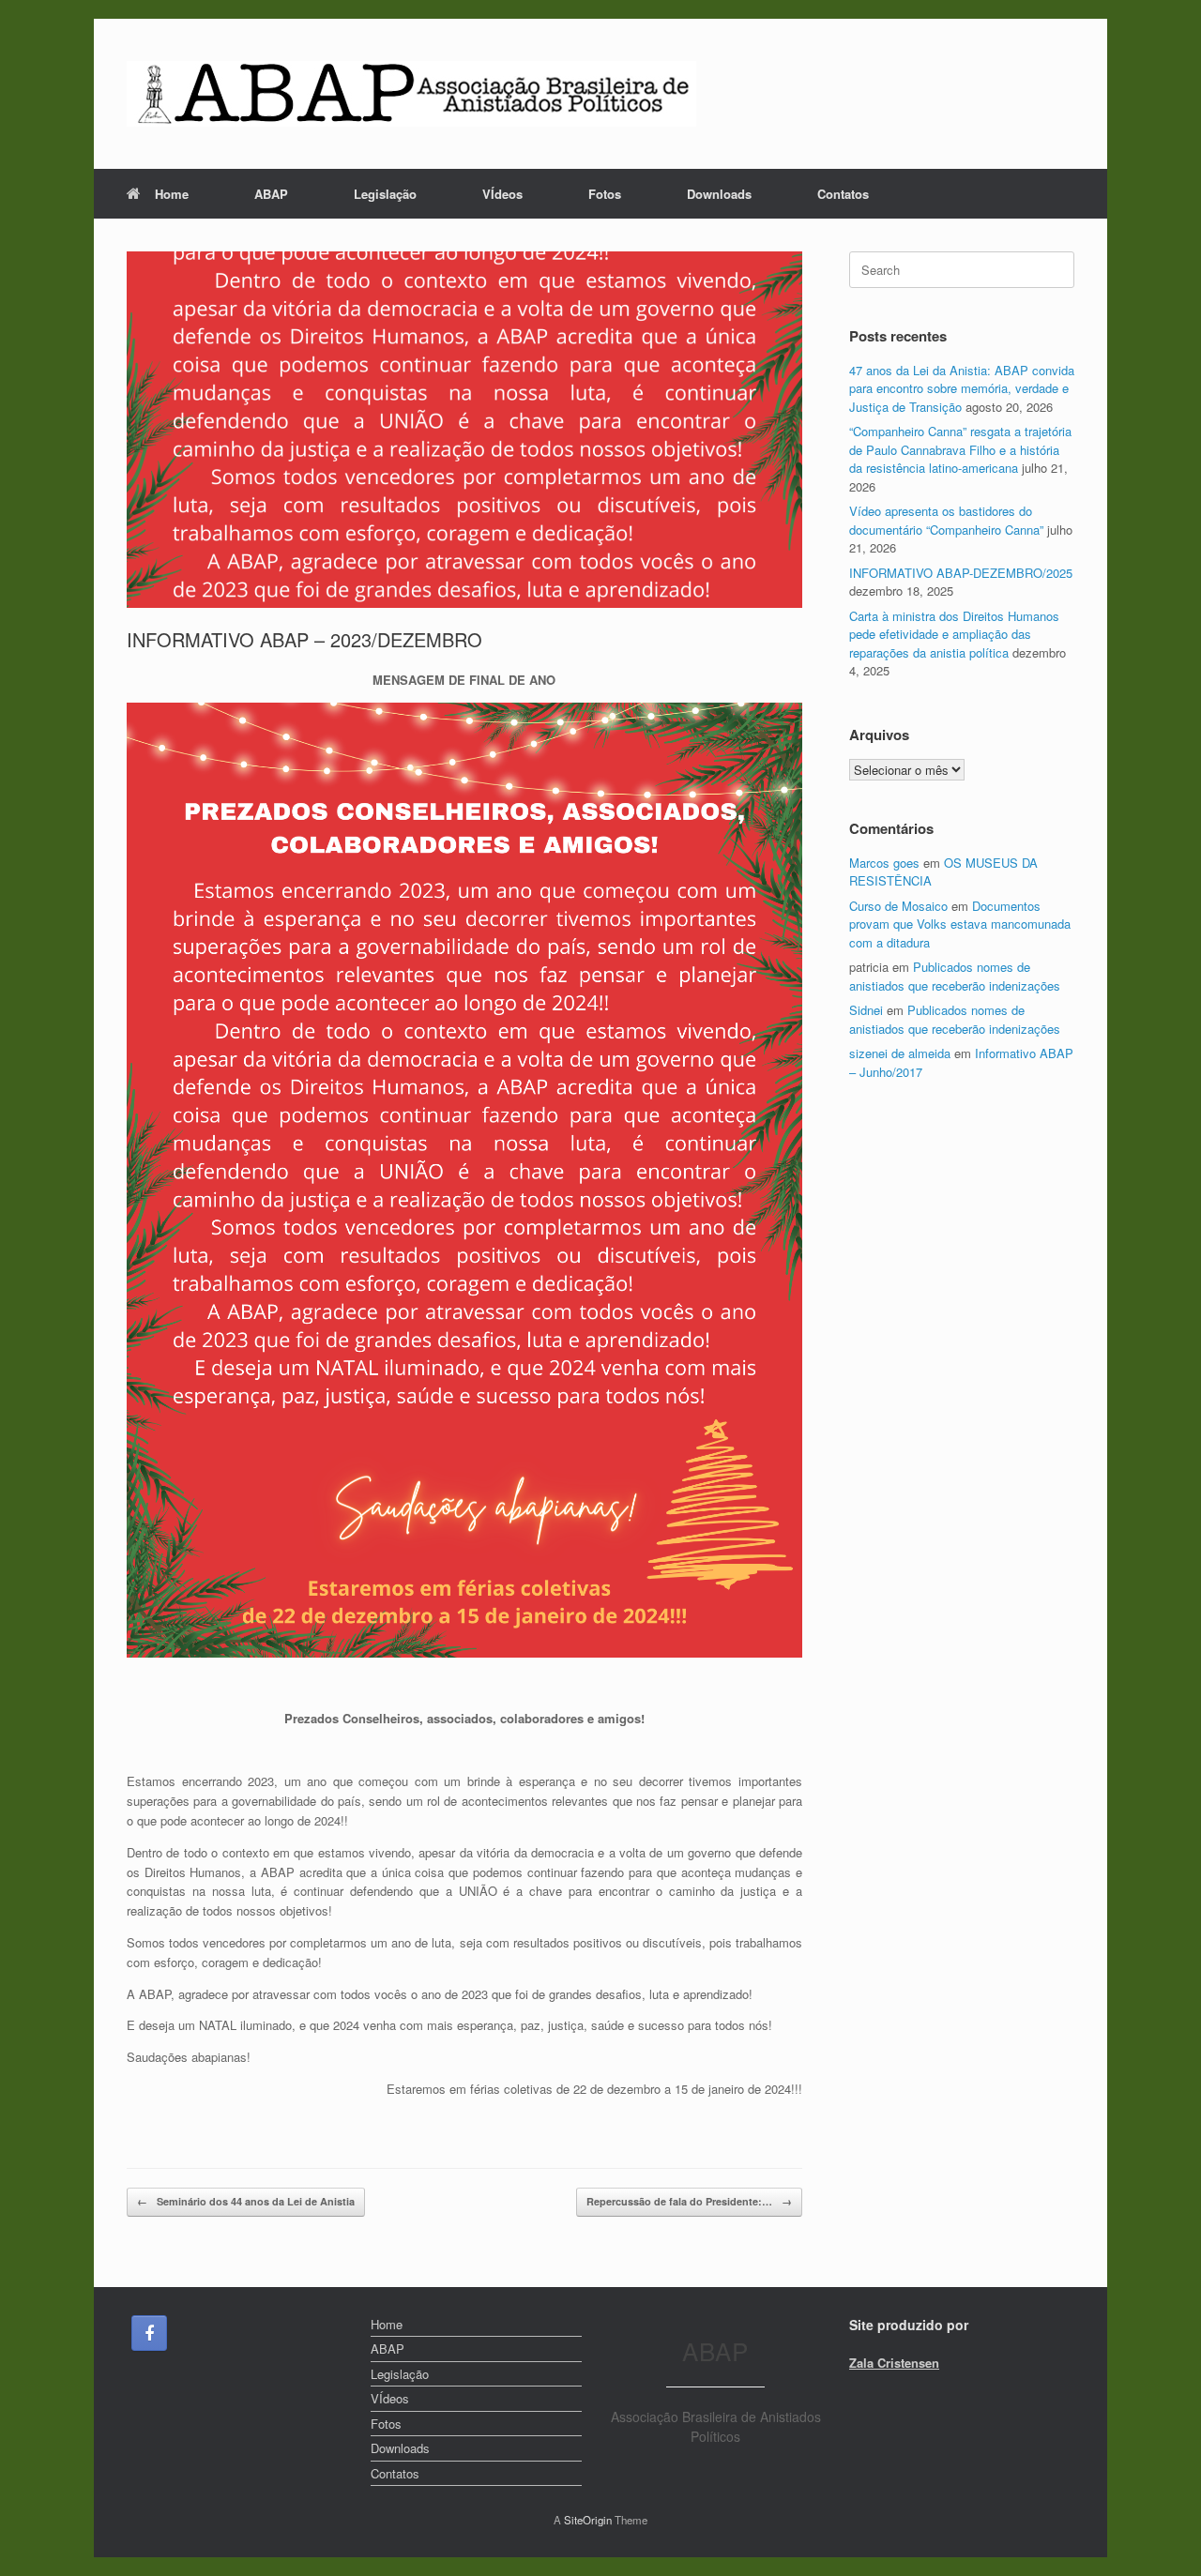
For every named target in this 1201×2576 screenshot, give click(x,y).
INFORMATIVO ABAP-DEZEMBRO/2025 (961, 573)
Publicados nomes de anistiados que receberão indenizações (955, 976)
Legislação (385, 194)
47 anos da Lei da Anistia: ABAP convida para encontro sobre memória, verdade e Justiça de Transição (962, 388)
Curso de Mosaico (898, 906)
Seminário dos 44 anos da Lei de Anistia (246, 2201)
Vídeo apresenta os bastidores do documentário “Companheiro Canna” (946, 520)
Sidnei (866, 1010)
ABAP (271, 194)
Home (172, 194)
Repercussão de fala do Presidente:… (689, 2201)
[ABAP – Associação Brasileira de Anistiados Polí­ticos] (411, 94)
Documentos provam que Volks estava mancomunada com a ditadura (960, 924)
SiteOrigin (588, 2520)
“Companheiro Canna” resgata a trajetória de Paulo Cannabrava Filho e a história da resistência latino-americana (960, 449)
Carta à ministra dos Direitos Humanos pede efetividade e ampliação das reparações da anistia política (954, 634)
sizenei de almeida (900, 1053)
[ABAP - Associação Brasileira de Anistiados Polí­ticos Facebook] (149, 2333)
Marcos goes (884, 863)
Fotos (605, 194)
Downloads (719, 194)
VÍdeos (502, 194)
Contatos (843, 194)
